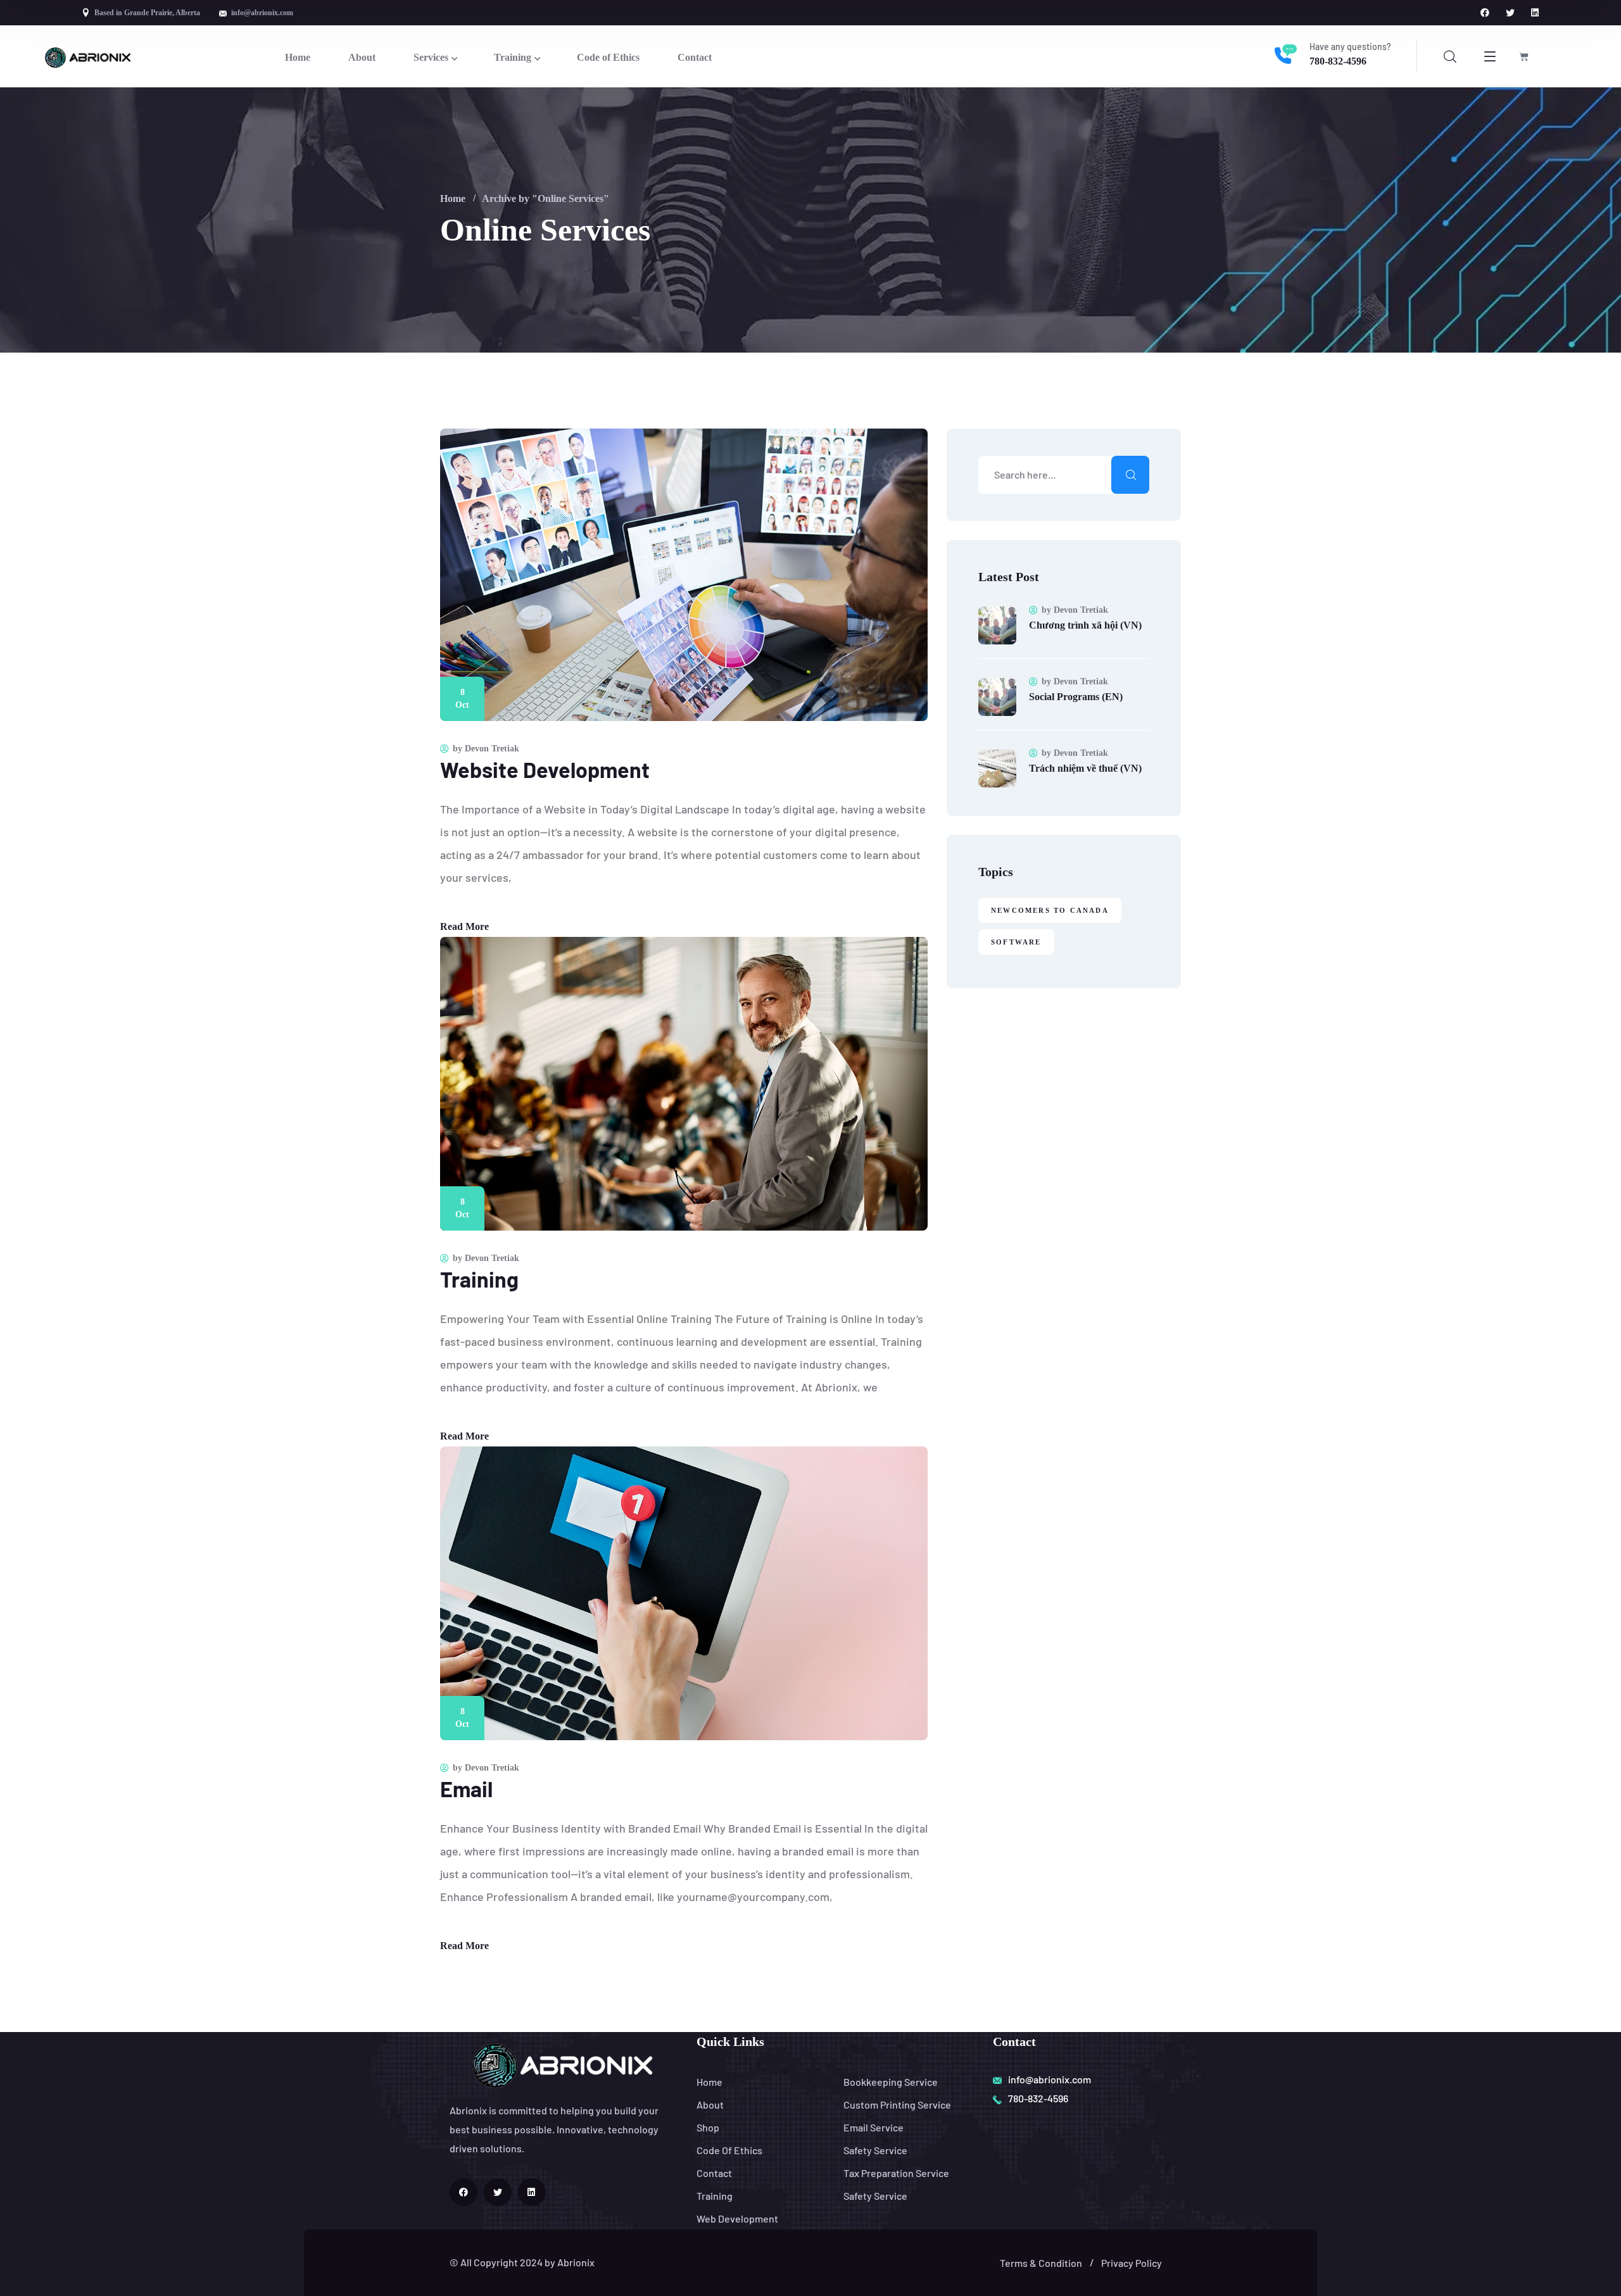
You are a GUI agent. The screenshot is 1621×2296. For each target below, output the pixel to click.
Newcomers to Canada (1050, 910)
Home (453, 198)
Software (1016, 942)
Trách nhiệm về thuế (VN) (1085, 768)
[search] (1450, 57)
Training (479, 1279)
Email (466, 1789)
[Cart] (1524, 57)
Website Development (545, 769)
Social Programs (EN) (1076, 697)
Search (1130, 475)
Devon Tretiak (492, 749)
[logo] (88, 56)
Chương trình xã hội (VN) (1085, 625)
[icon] (1485, 13)
